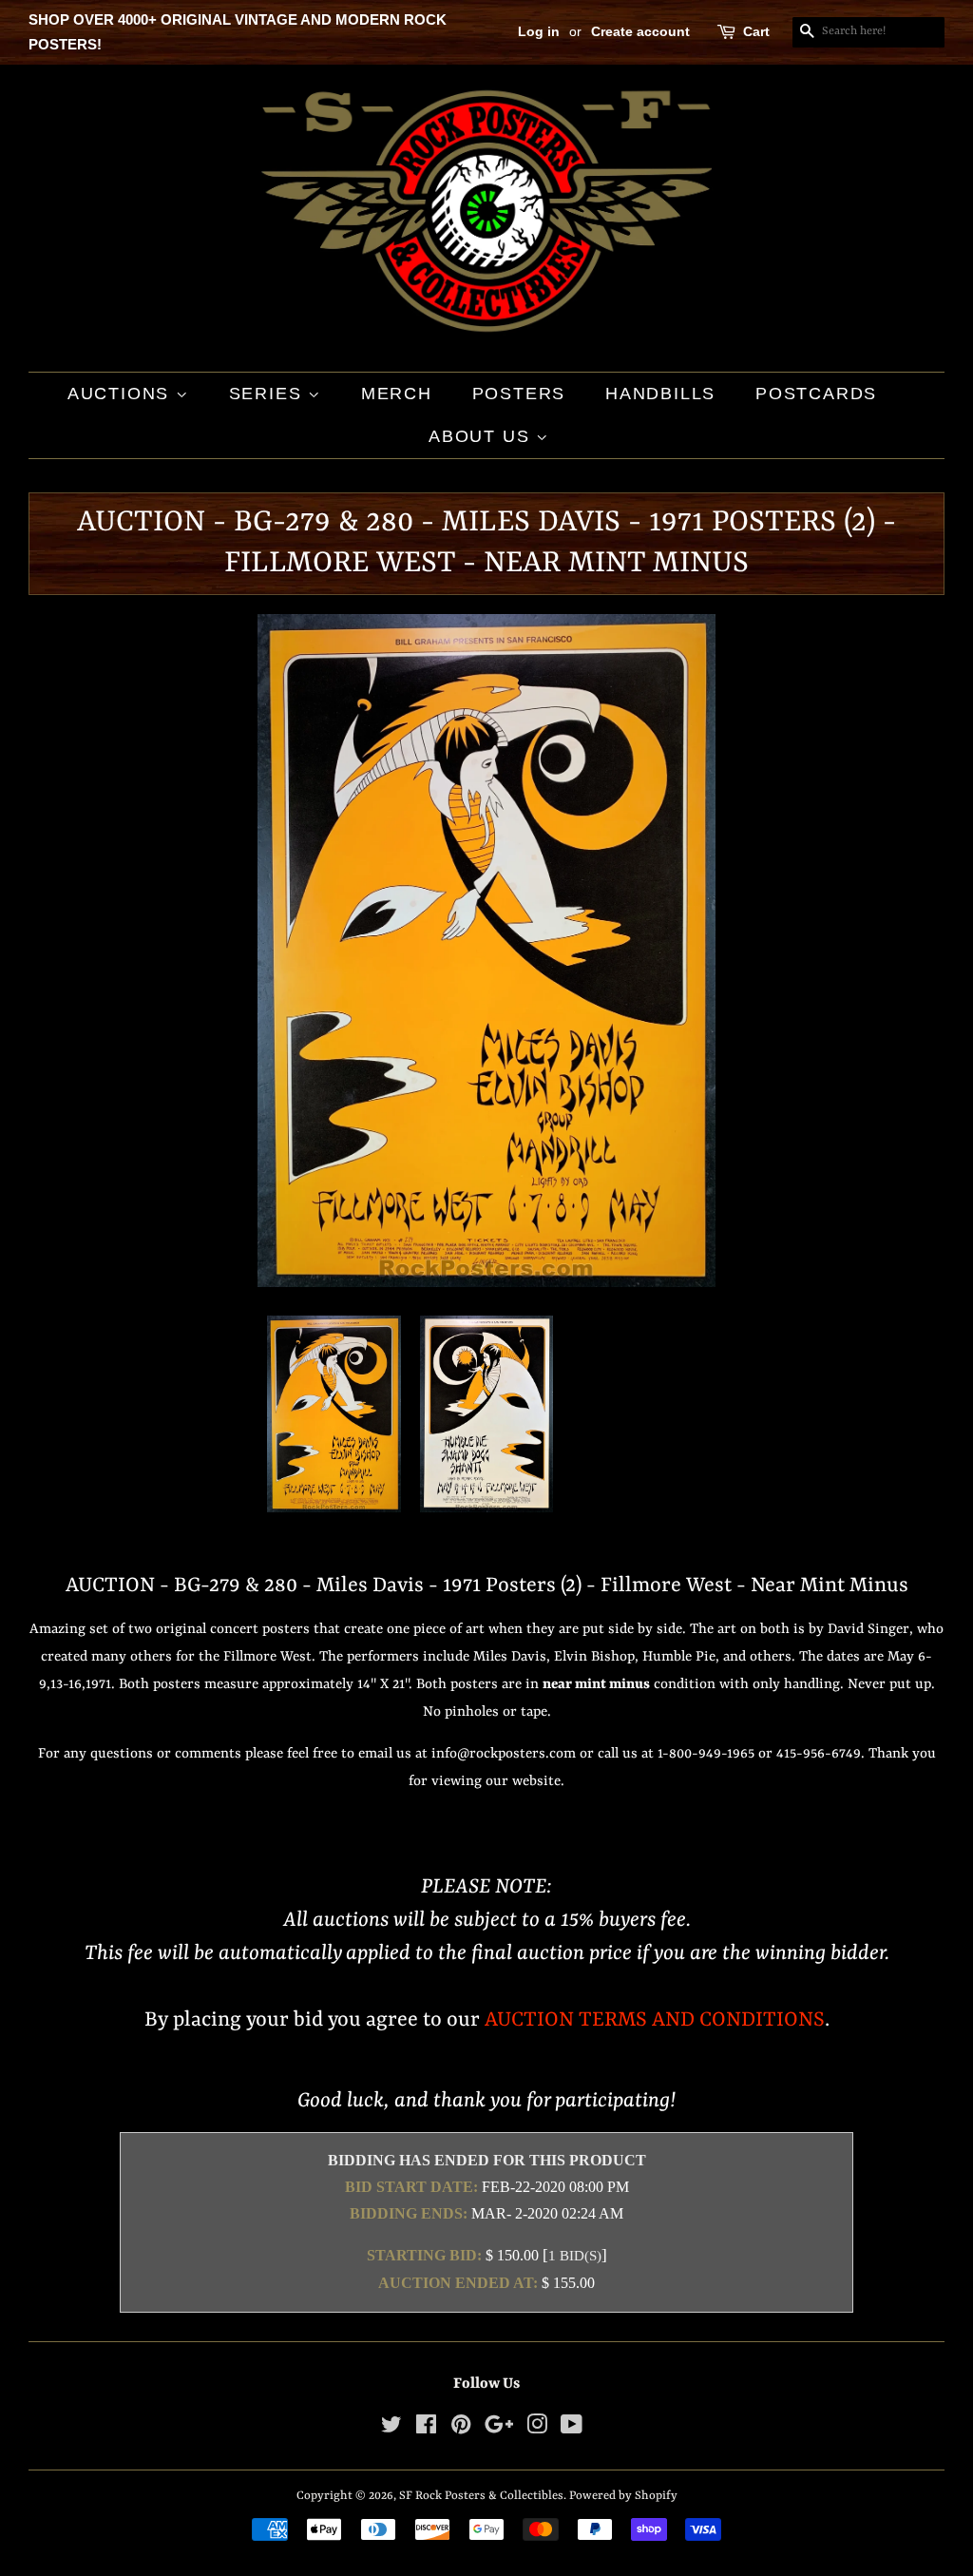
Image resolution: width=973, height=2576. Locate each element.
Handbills (660, 394)
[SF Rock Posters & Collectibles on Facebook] (426, 2429)
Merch (397, 394)
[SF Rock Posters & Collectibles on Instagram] (537, 2429)
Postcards (816, 394)
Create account (640, 31)
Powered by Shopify (623, 2496)
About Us (482, 436)
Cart (756, 31)
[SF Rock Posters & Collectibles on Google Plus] (499, 2429)
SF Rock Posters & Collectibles (481, 2496)
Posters (519, 394)
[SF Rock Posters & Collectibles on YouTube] (572, 2429)
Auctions (122, 394)
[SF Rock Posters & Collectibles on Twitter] (391, 2429)
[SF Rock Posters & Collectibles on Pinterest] (461, 2429)
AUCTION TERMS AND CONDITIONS (655, 2020)
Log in (539, 31)
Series (269, 394)
